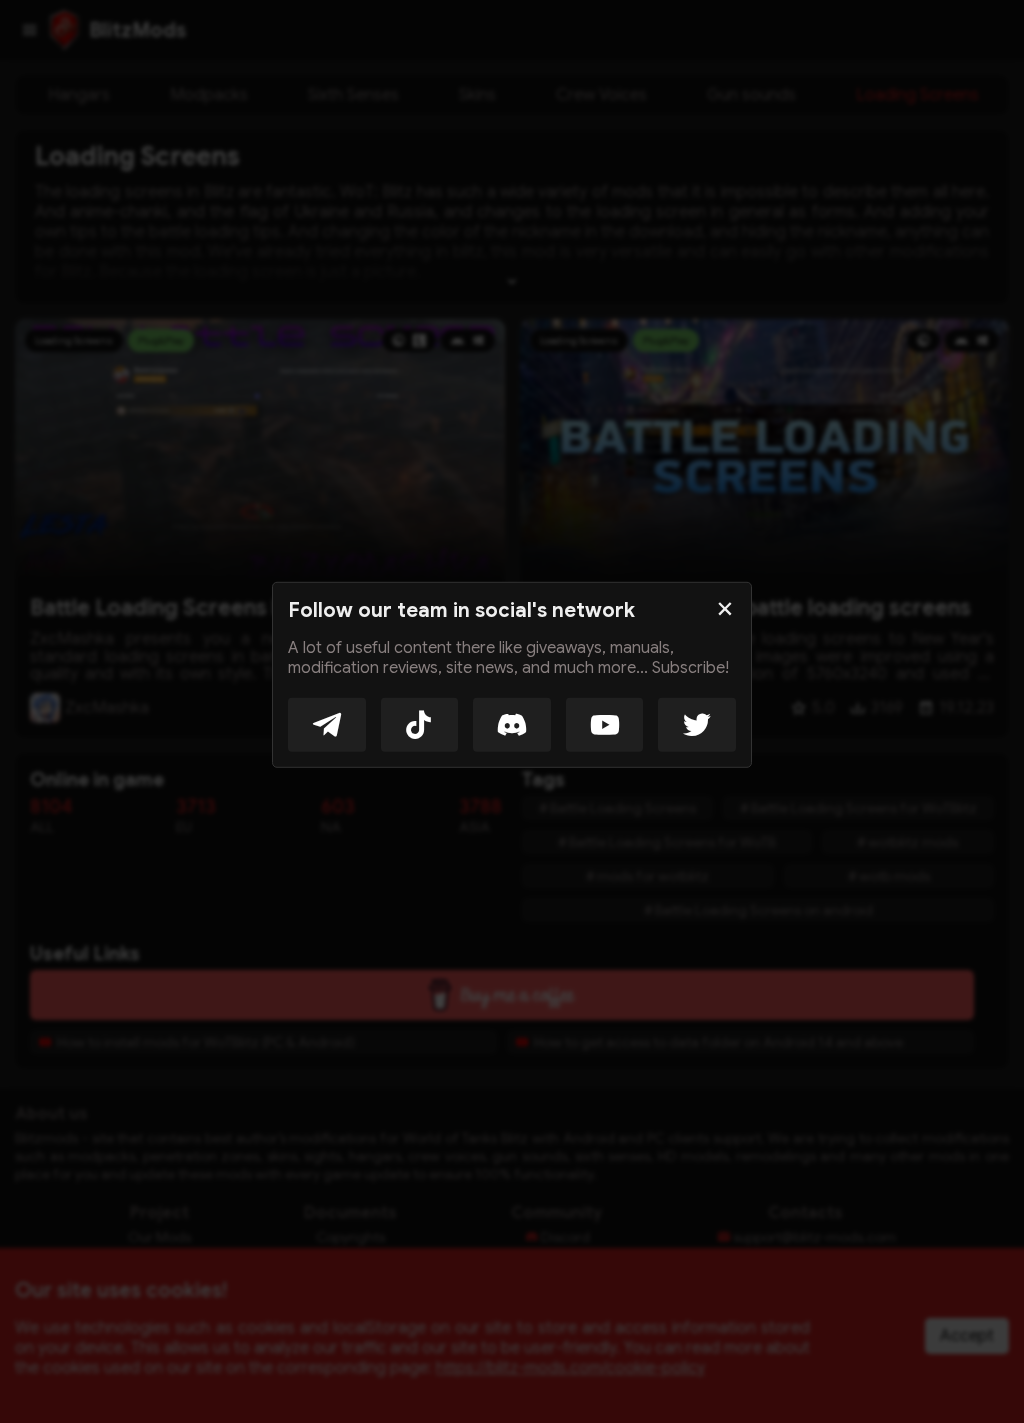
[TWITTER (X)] (697, 724)
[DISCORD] (512, 724)
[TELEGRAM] (327, 724)
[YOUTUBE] (605, 724)
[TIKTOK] (420, 724)
